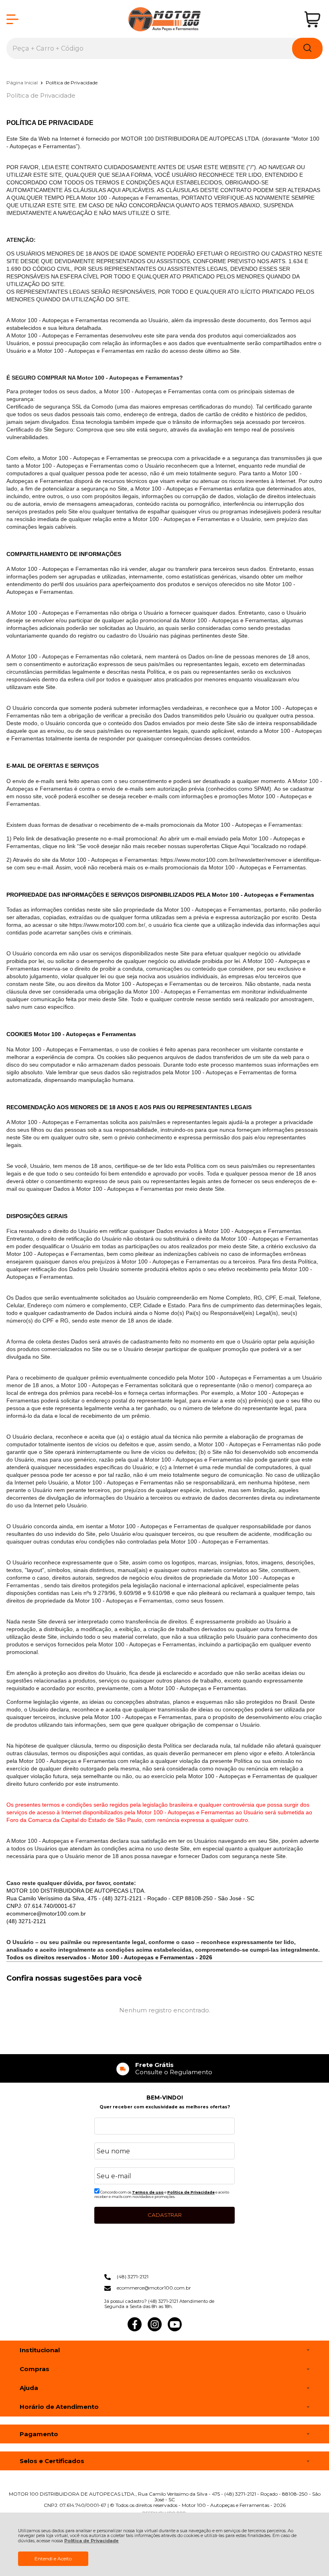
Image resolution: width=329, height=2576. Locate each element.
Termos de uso (148, 2192)
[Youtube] (175, 2330)
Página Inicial (23, 83)
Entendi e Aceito (53, 2559)
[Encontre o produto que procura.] (307, 48)
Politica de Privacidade (191, 2192)
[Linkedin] (195, 2330)
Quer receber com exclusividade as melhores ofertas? (165, 2107)
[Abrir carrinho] (312, 19)
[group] (164, 2068)
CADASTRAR (165, 2215)
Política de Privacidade (91, 2541)
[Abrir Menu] (12, 19)
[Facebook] (135, 2330)
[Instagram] (155, 2330)
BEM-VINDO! (165, 2098)
